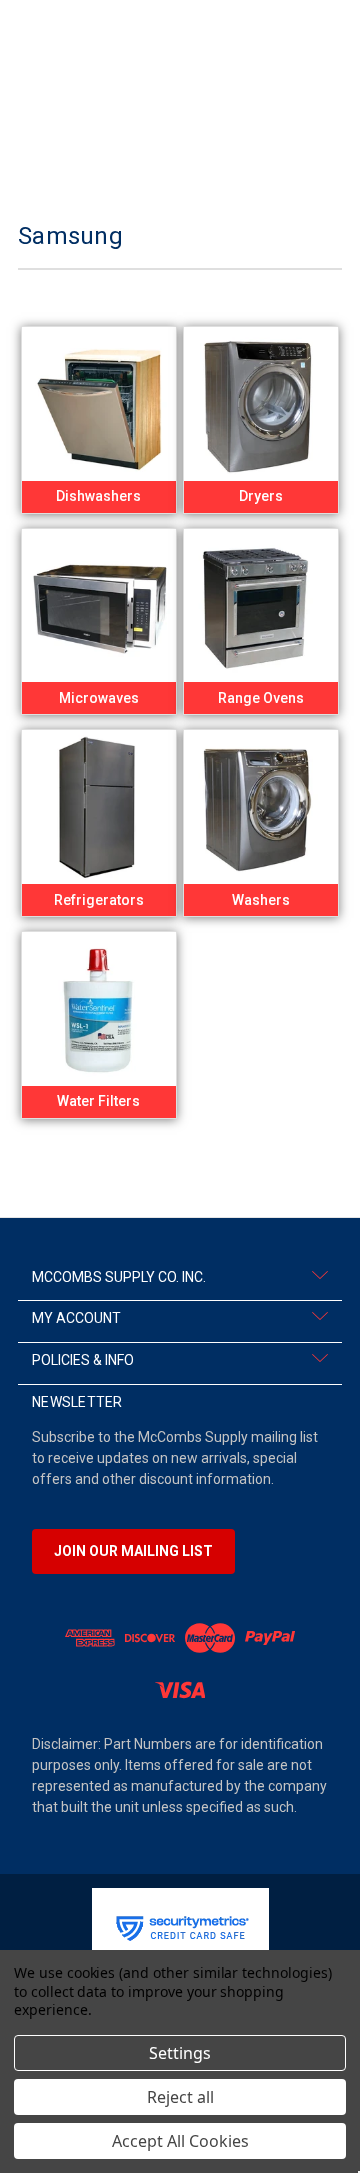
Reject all (180, 2097)
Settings (180, 2053)
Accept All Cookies (180, 2141)
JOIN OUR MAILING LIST (133, 1551)
